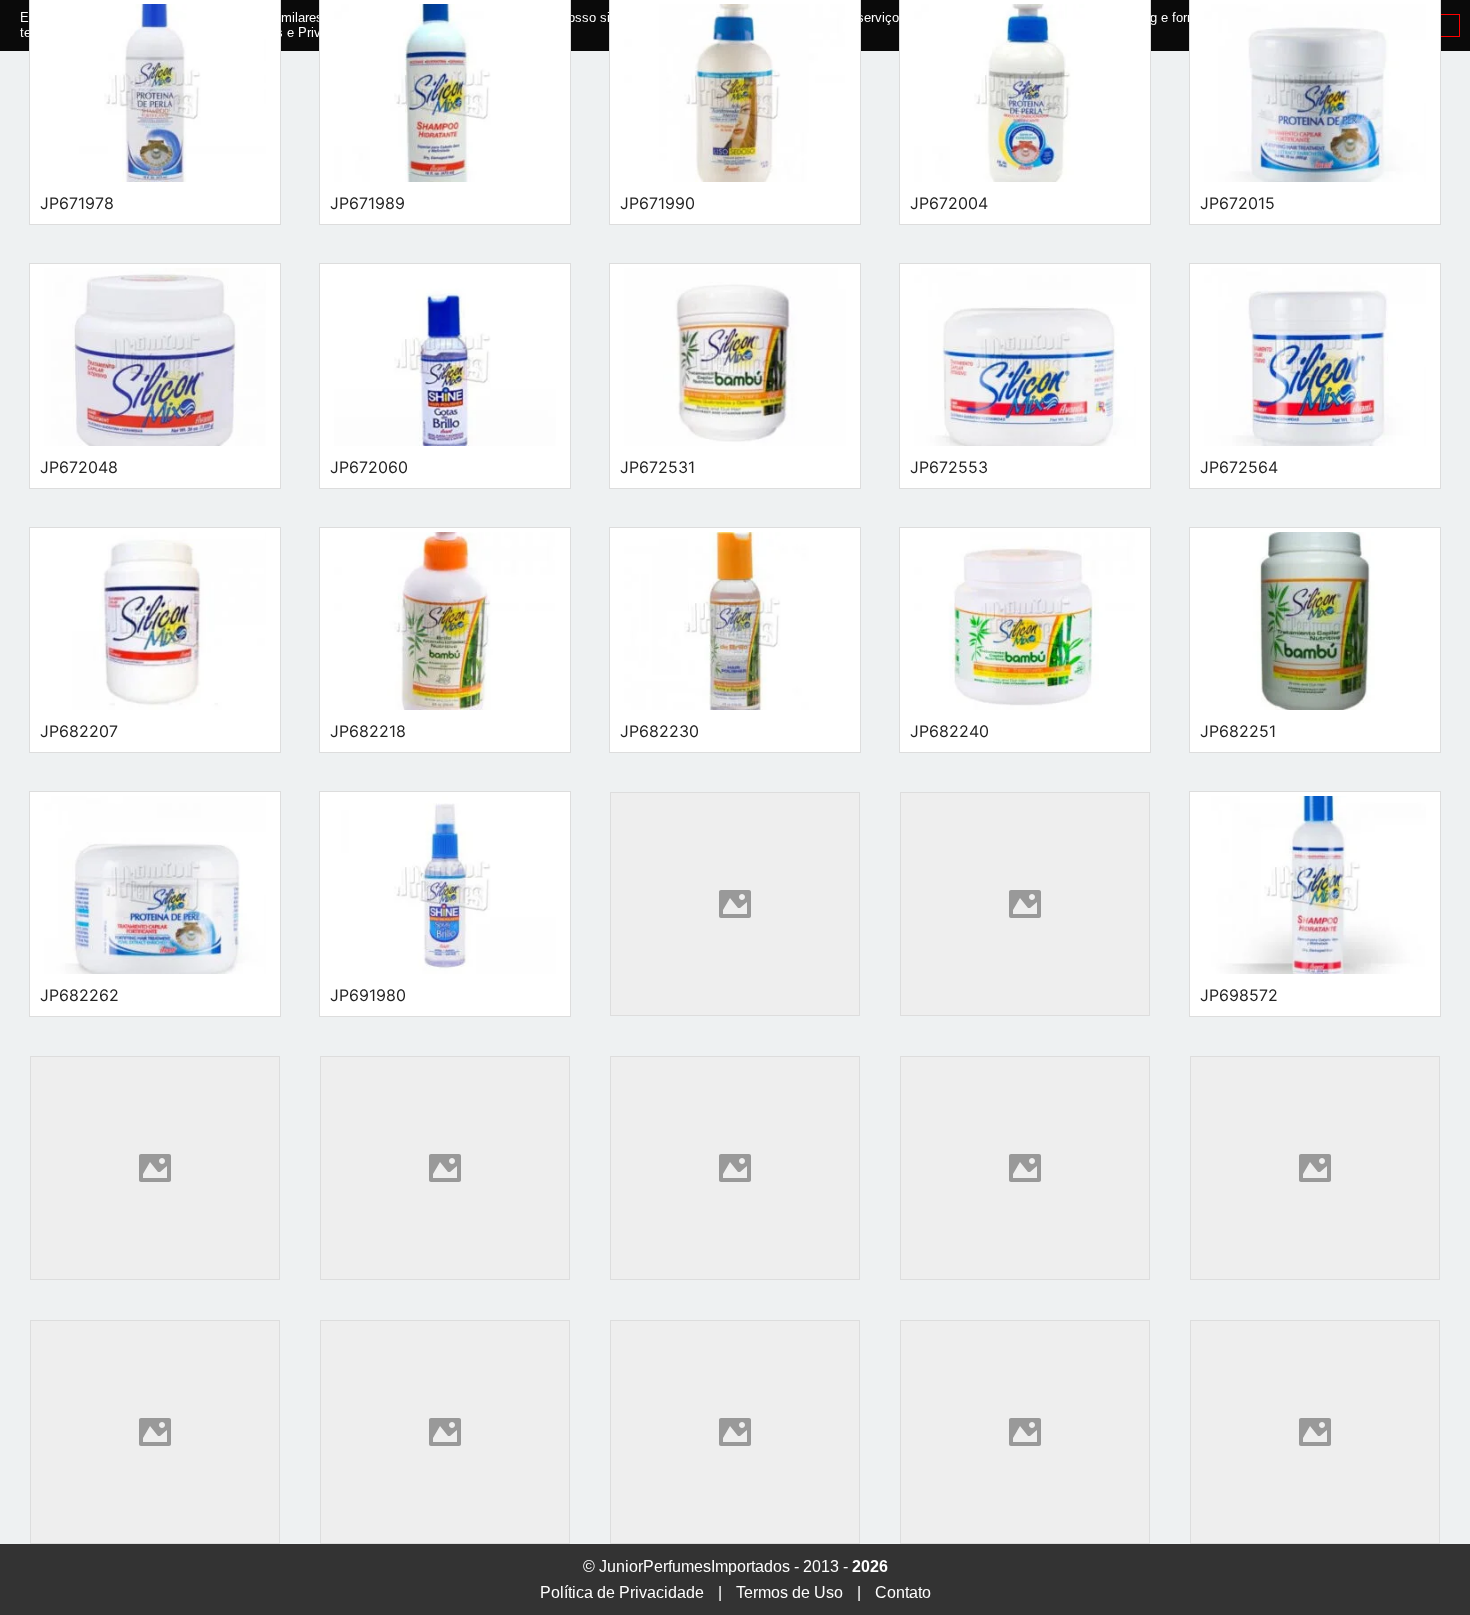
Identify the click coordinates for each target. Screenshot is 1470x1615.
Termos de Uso (789, 1592)
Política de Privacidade (622, 1592)
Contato (903, 1592)
